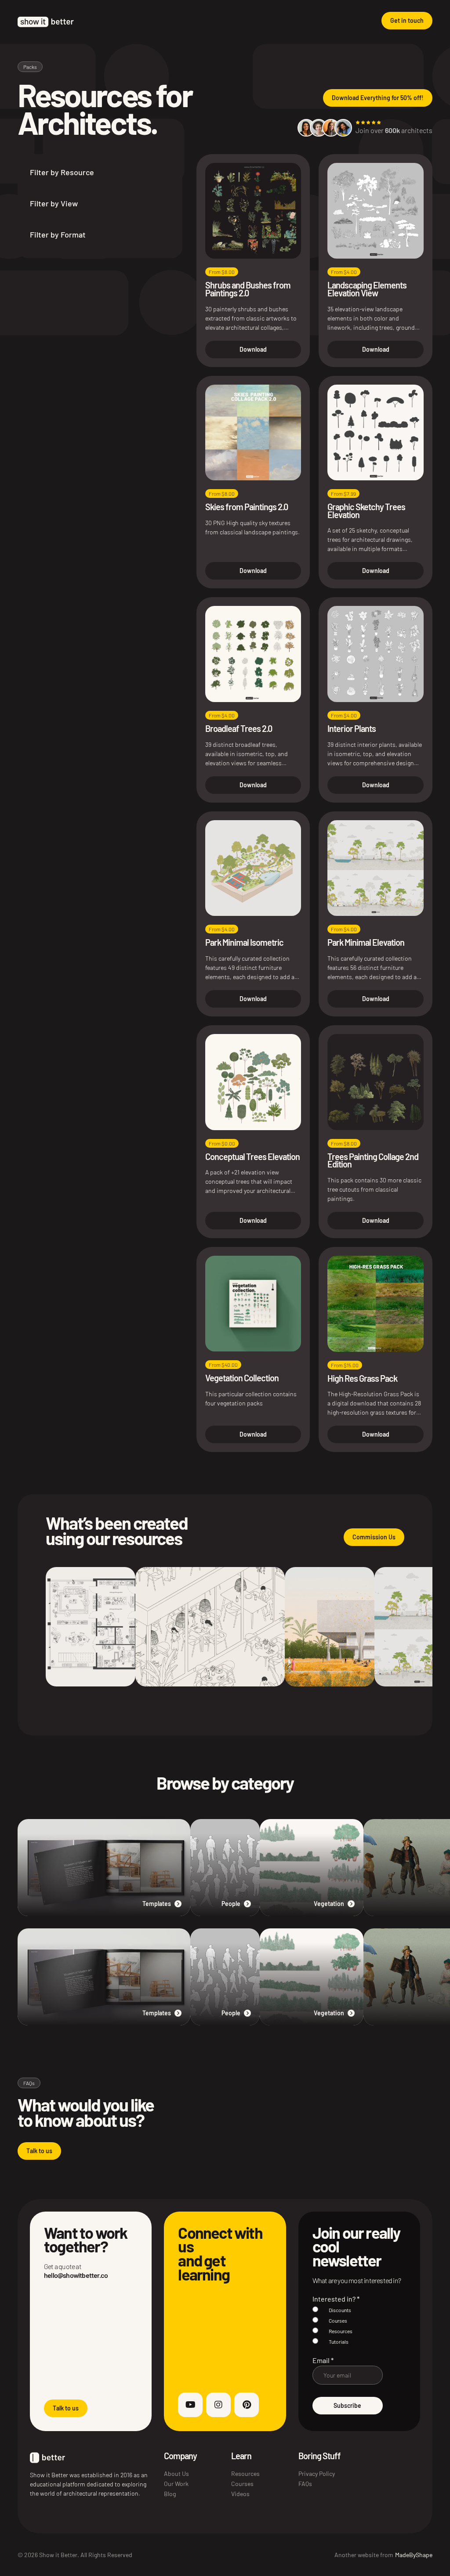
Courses (338, 2320)
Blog (170, 2494)
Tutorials (339, 2342)
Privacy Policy (317, 2473)
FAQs (305, 2484)
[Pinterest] (247, 2405)
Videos (240, 2494)
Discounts (340, 2310)
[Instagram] (218, 2405)
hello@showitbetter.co (76, 2275)
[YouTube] (190, 2405)
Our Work (176, 2484)
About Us (176, 2473)
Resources (341, 2331)
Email (323, 2360)
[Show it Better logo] (46, 22)
